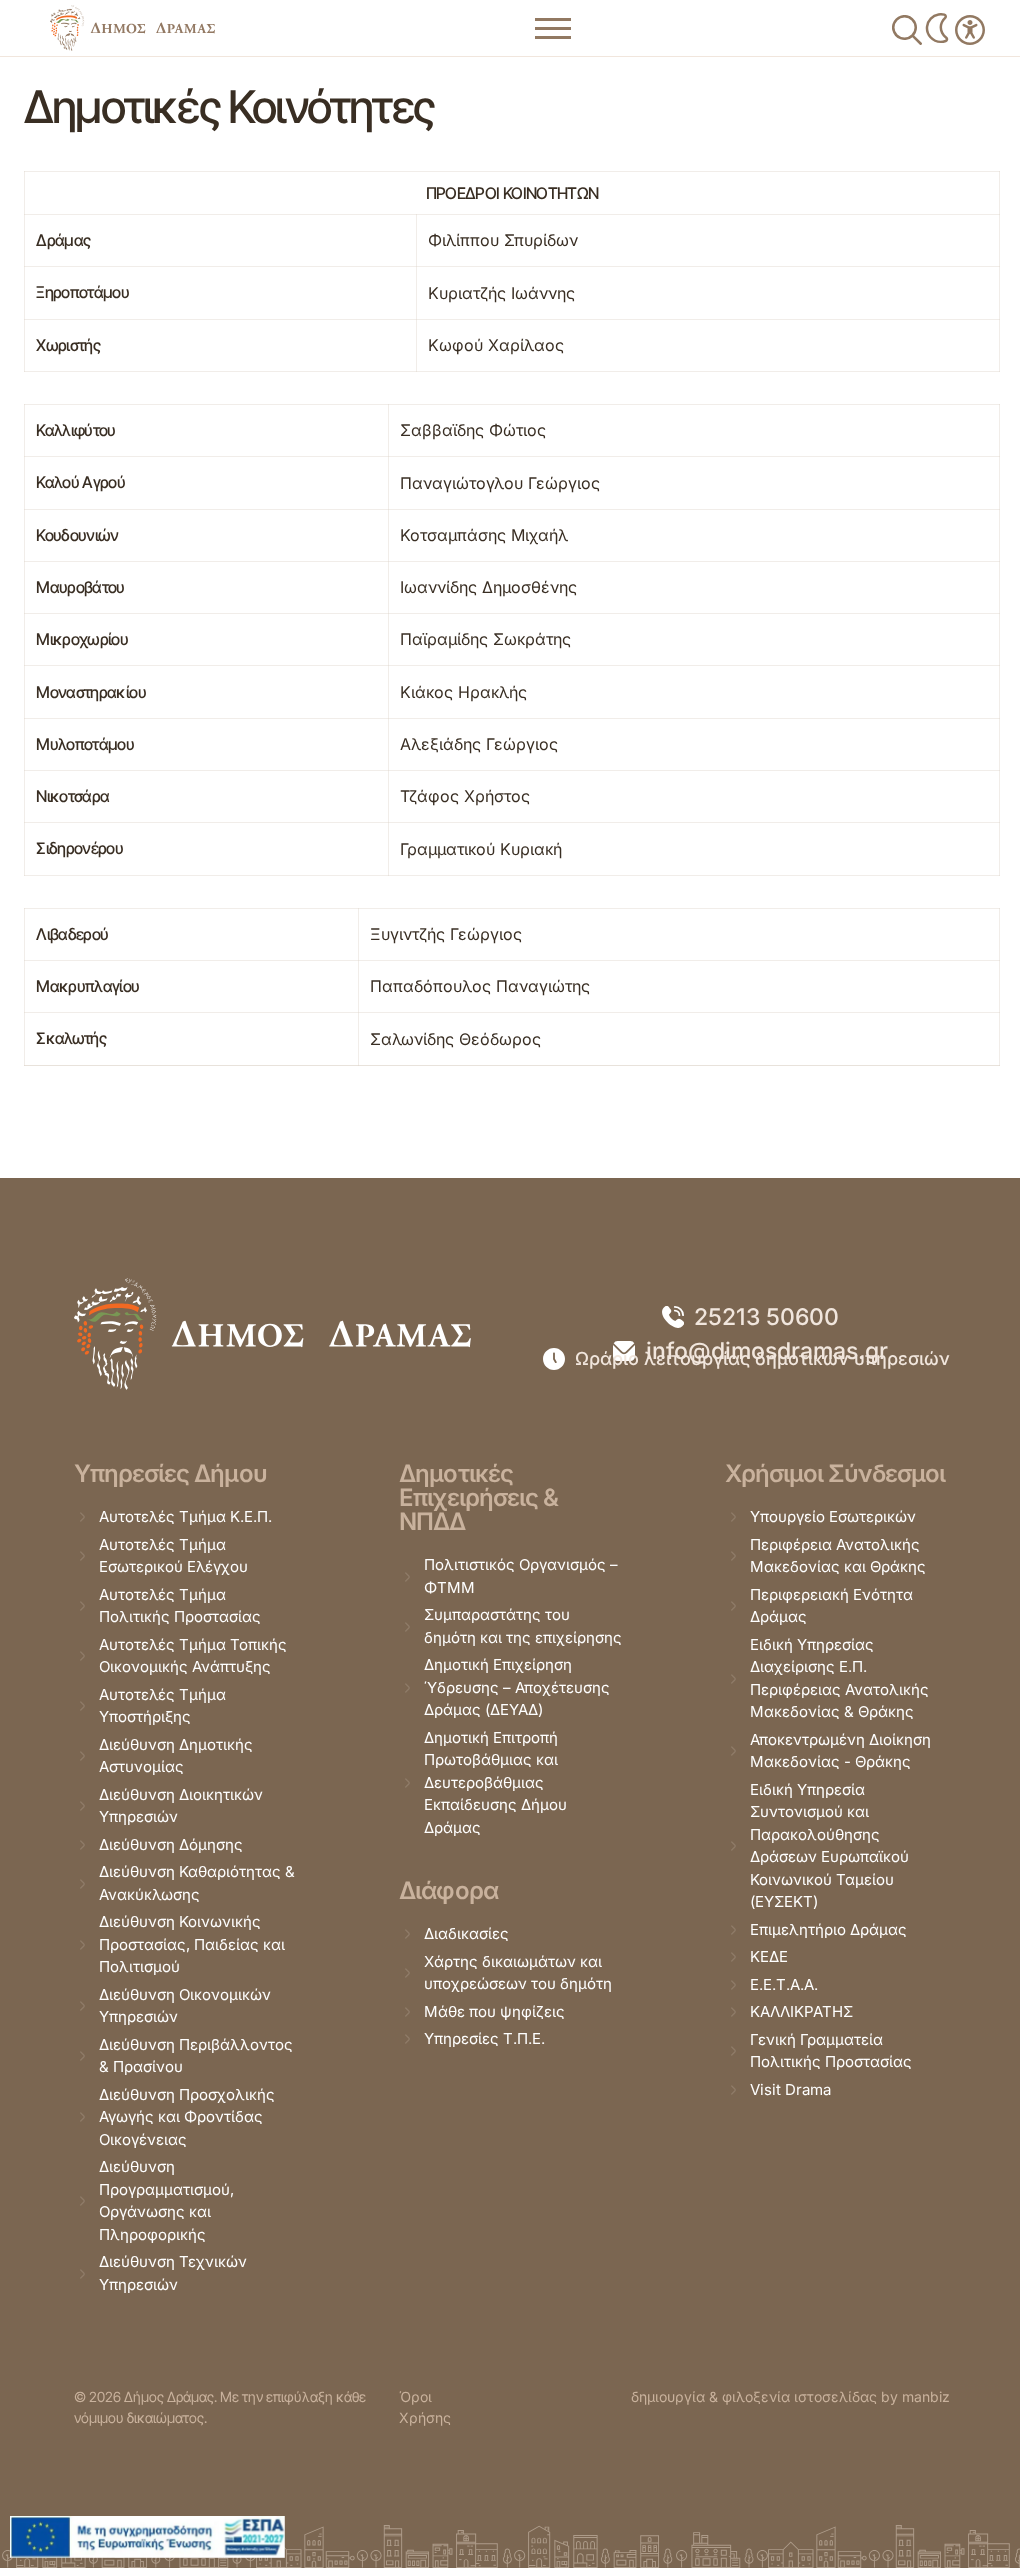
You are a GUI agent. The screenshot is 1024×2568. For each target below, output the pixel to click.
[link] (132, 28)
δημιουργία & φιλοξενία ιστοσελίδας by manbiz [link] (790, 2396)
